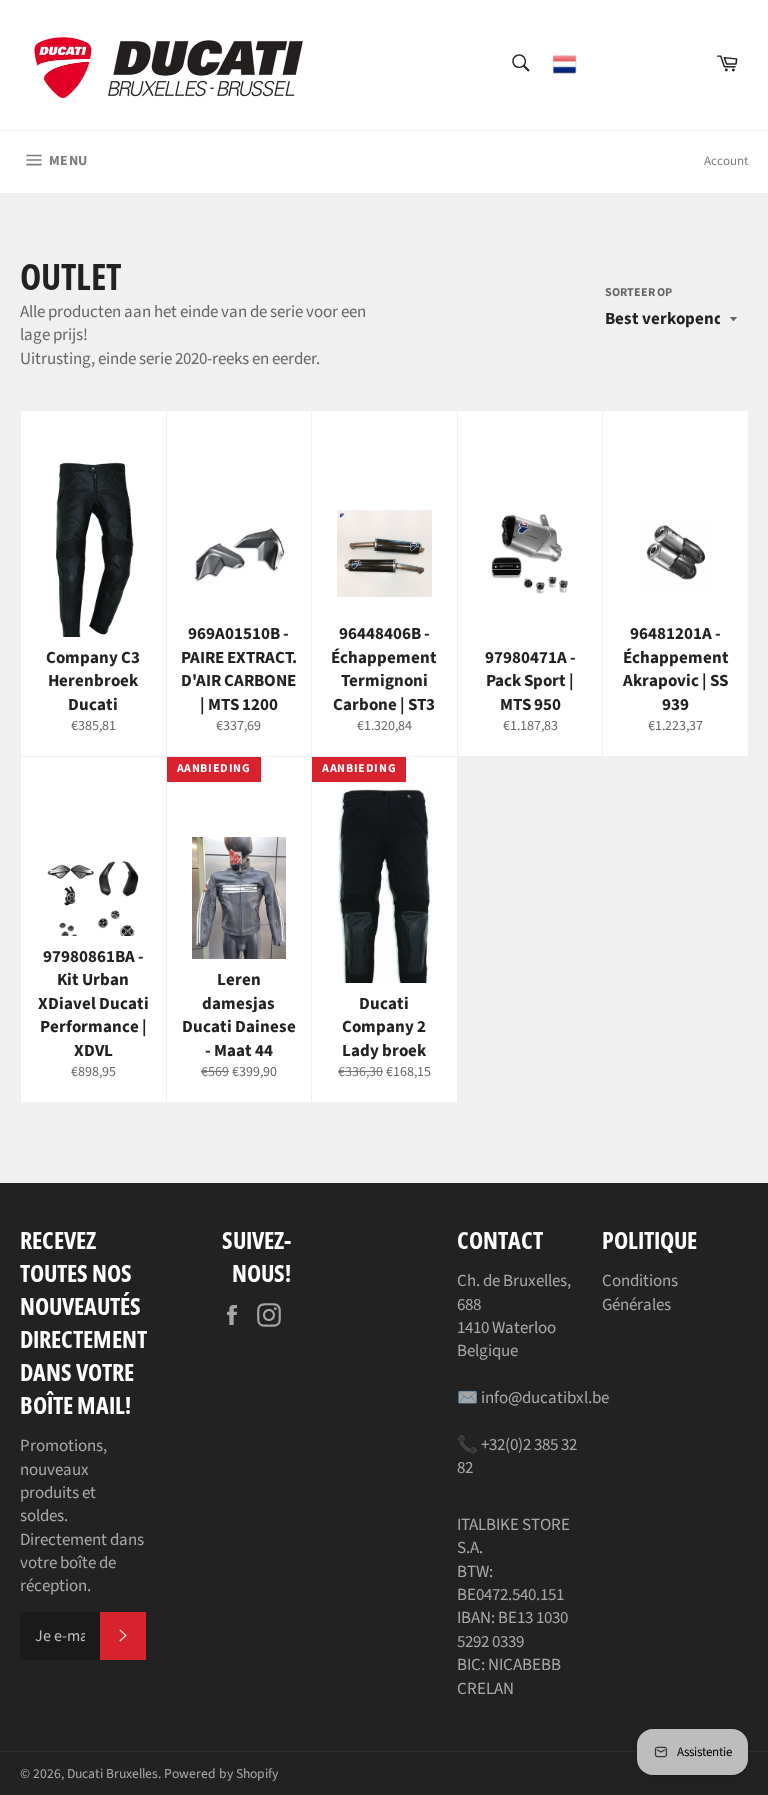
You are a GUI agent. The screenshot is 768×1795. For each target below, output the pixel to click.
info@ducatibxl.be (545, 1398)
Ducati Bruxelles (112, 1773)
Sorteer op (638, 293)
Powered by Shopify (221, 1773)
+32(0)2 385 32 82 (517, 1456)
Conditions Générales (640, 1292)
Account (726, 161)
